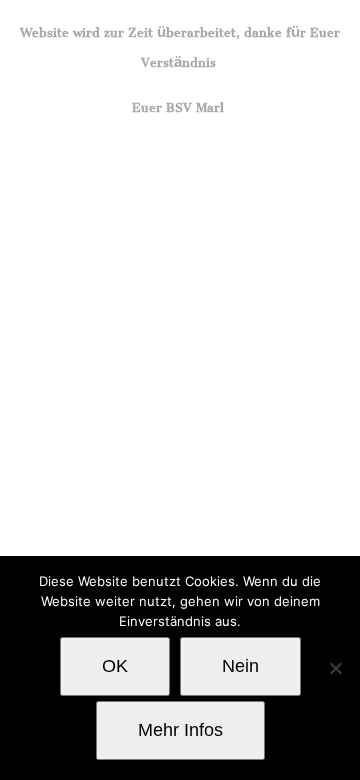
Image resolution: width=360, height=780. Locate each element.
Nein (240, 666)
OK (115, 666)
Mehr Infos (180, 730)
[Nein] (335, 668)
